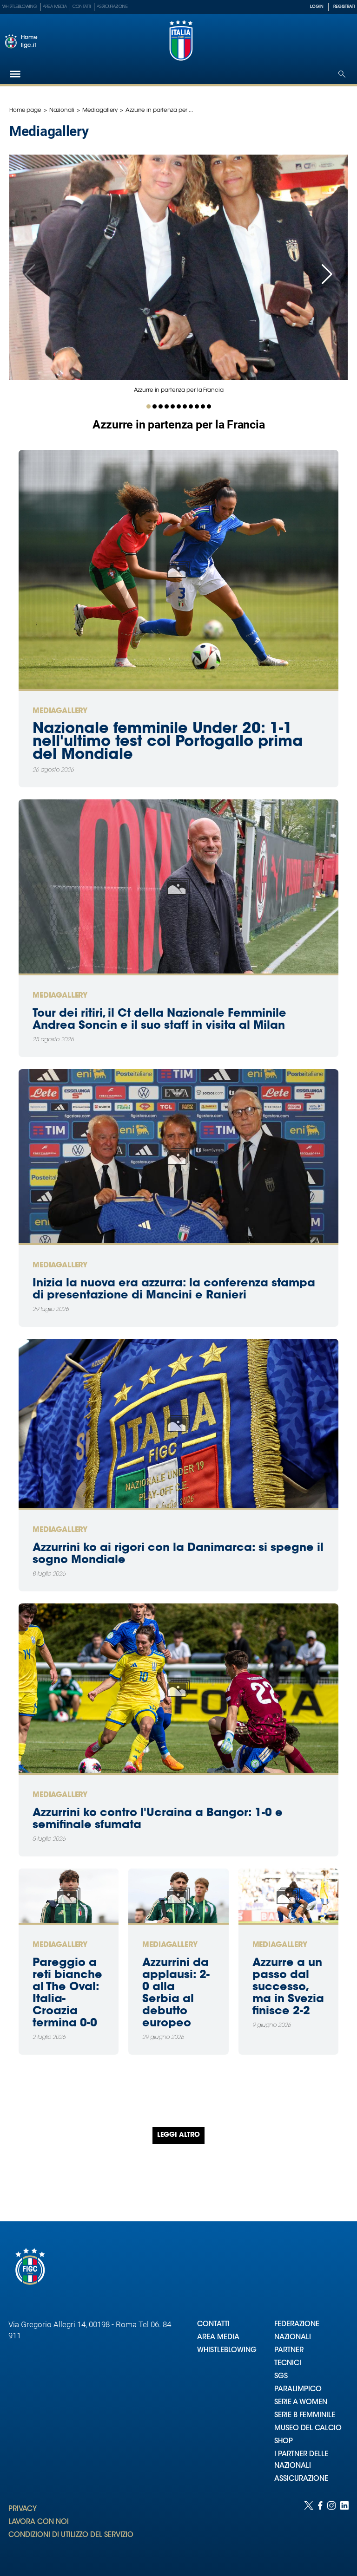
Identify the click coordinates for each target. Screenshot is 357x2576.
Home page (25, 110)
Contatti (82, 7)
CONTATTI (213, 2325)
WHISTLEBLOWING (227, 2351)
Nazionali (62, 110)
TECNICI (288, 2364)
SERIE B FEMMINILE (305, 2416)
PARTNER (289, 2351)
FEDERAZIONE (297, 2325)
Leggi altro (178, 2135)
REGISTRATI (344, 7)
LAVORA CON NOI (39, 2522)
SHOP (284, 2442)
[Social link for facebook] (320, 2529)
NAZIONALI (293, 2338)
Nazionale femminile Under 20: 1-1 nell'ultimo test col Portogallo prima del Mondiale (168, 742)
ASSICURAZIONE (301, 2479)
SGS (281, 2377)
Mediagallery (100, 110)
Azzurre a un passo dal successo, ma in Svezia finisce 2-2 (288, 1987)
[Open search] (342, 74)
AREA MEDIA (218, 2338)
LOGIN (317, 7)
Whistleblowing (20, 7)
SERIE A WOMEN (301, 2403)
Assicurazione (112, 7)
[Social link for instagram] (331, 2529)
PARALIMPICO (298, 2390)
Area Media (55, 7)
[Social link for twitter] (309, 2529)
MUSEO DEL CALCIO (308, 2429)
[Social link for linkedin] (344, 2529)
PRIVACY (23, 2509)
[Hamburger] (15, 74)
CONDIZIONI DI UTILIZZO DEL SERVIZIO (71, 2535)
